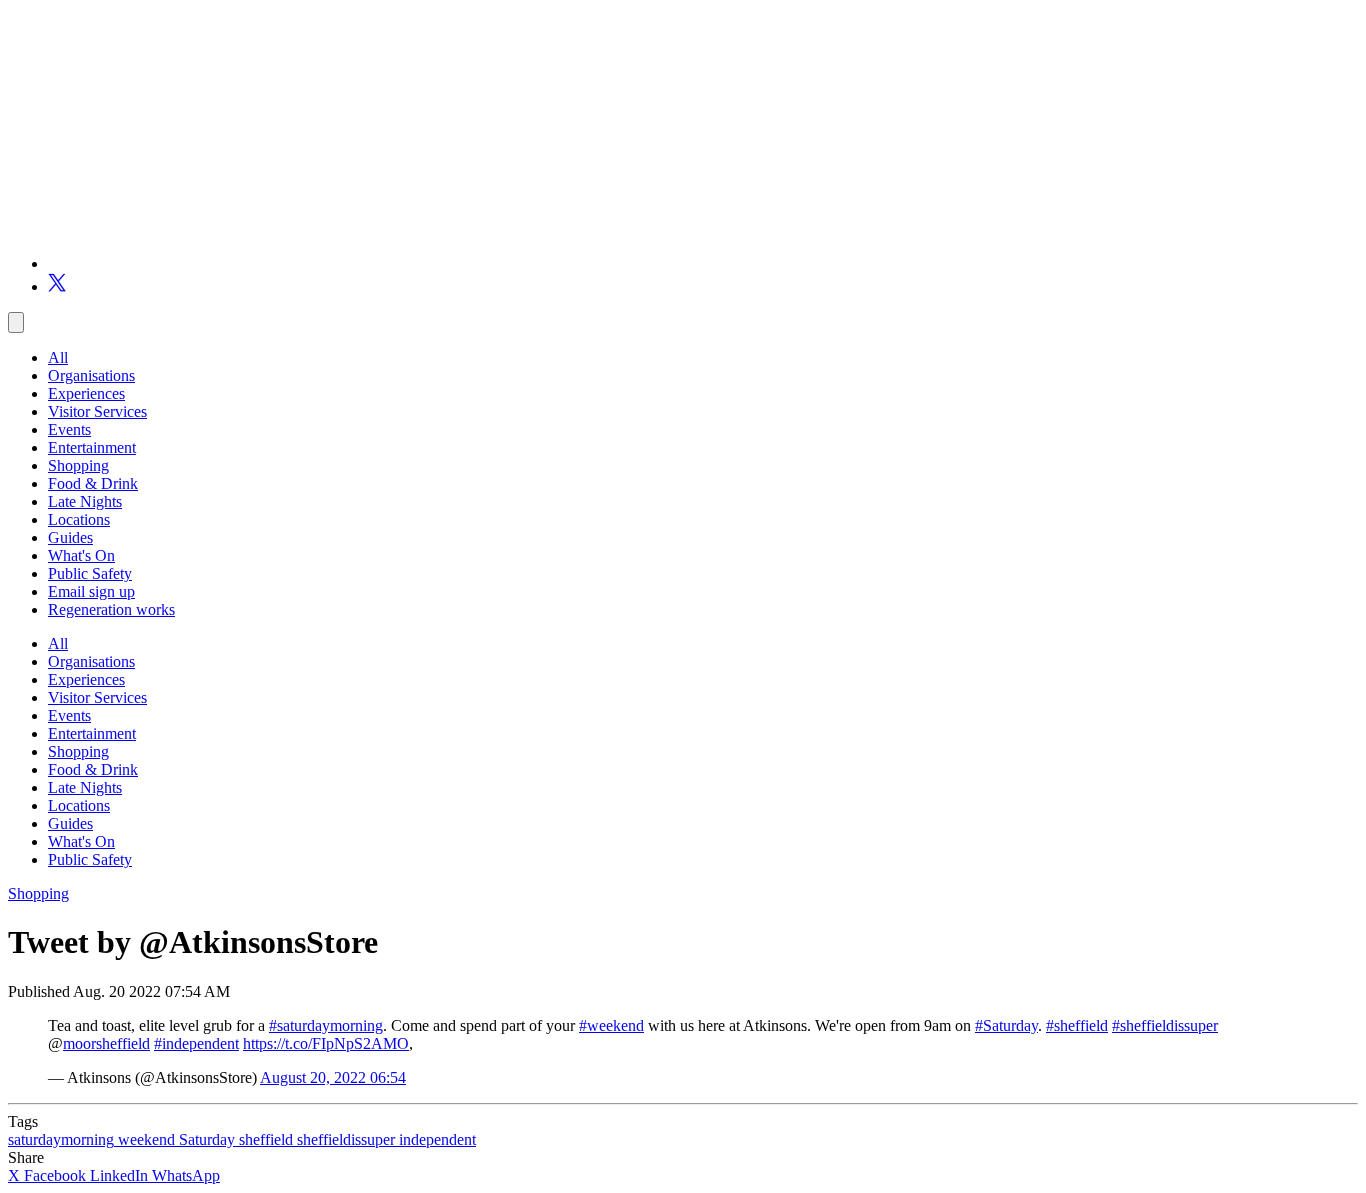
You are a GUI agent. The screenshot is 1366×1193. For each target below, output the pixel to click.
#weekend (611, 1025)
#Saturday (1006, 1025)
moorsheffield (106, 1043)
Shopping (78, 465)
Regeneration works (111, 609)
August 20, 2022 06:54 (333, 1077)
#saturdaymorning (326, 1025)
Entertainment (92, 447)
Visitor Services (97, 411)
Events (69, 429)
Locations (79, 519)
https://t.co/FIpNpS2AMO (326, 1043)
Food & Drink (93, 483)
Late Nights (85, 501)
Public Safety (90, 573)
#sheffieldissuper (1165, 1025)
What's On (81, 555)
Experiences (86, 393)
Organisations (91, 375)
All (58, 357)
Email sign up (91, 591)
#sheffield (1077, 1025)
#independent (196, 1043)
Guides (70, 537)
